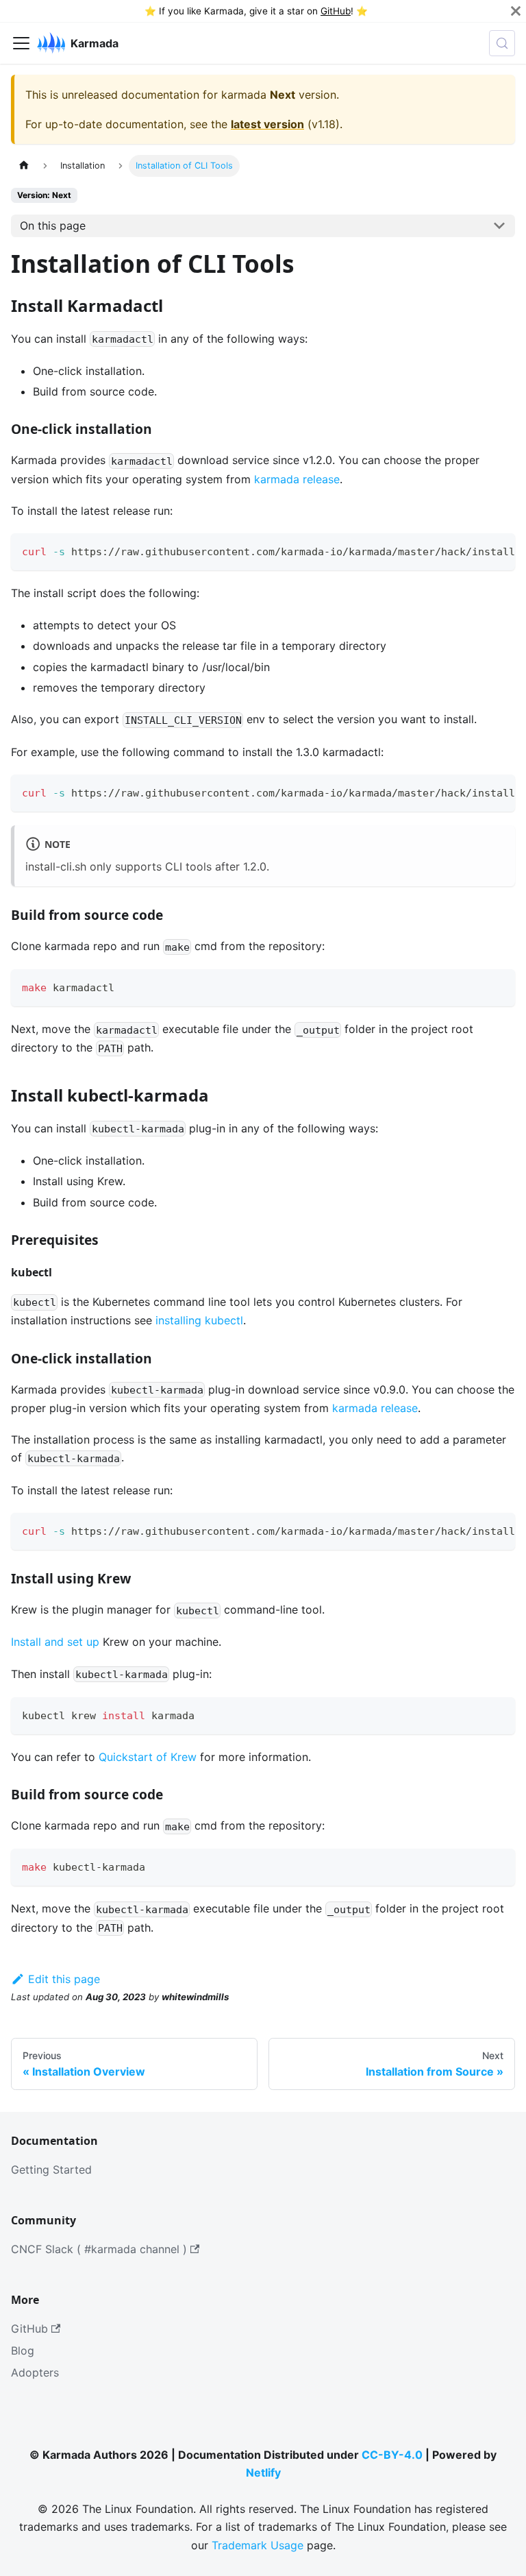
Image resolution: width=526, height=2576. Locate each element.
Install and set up (55, 1642)
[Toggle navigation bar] (21, 43)
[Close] (516, 11)
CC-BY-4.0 (392, 2455)
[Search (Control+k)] (502, 43)
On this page (53, 226)
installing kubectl (199, 1320)
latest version (267, 124)
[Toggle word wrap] (473, 550)
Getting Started (51, 2170)
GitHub (336, 11)
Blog (23, 2350)
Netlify (263, 2472)
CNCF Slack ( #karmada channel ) (99, 2249)
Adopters (35, 2372)
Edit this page (64, 1979)
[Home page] (24, 166)
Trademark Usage (258, 2545)
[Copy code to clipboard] (498, 550)
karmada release (297, 479)
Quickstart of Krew (148, 1757)
